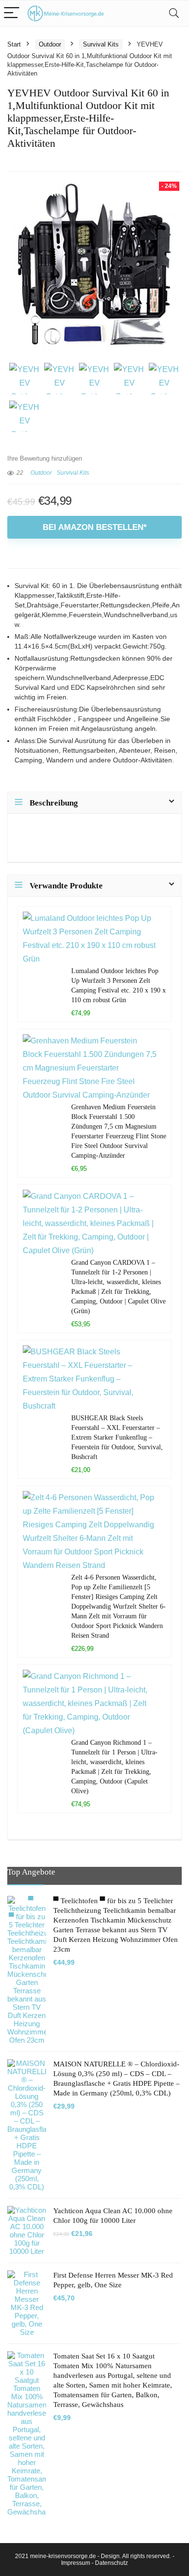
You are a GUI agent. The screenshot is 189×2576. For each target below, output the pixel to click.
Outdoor (50, 44)
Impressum (76, 2563)
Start (14, 44)
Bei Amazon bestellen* (95, 527)
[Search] (174, 13)
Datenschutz (111, 2563)
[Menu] (12, 13)
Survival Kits (101, 44)
